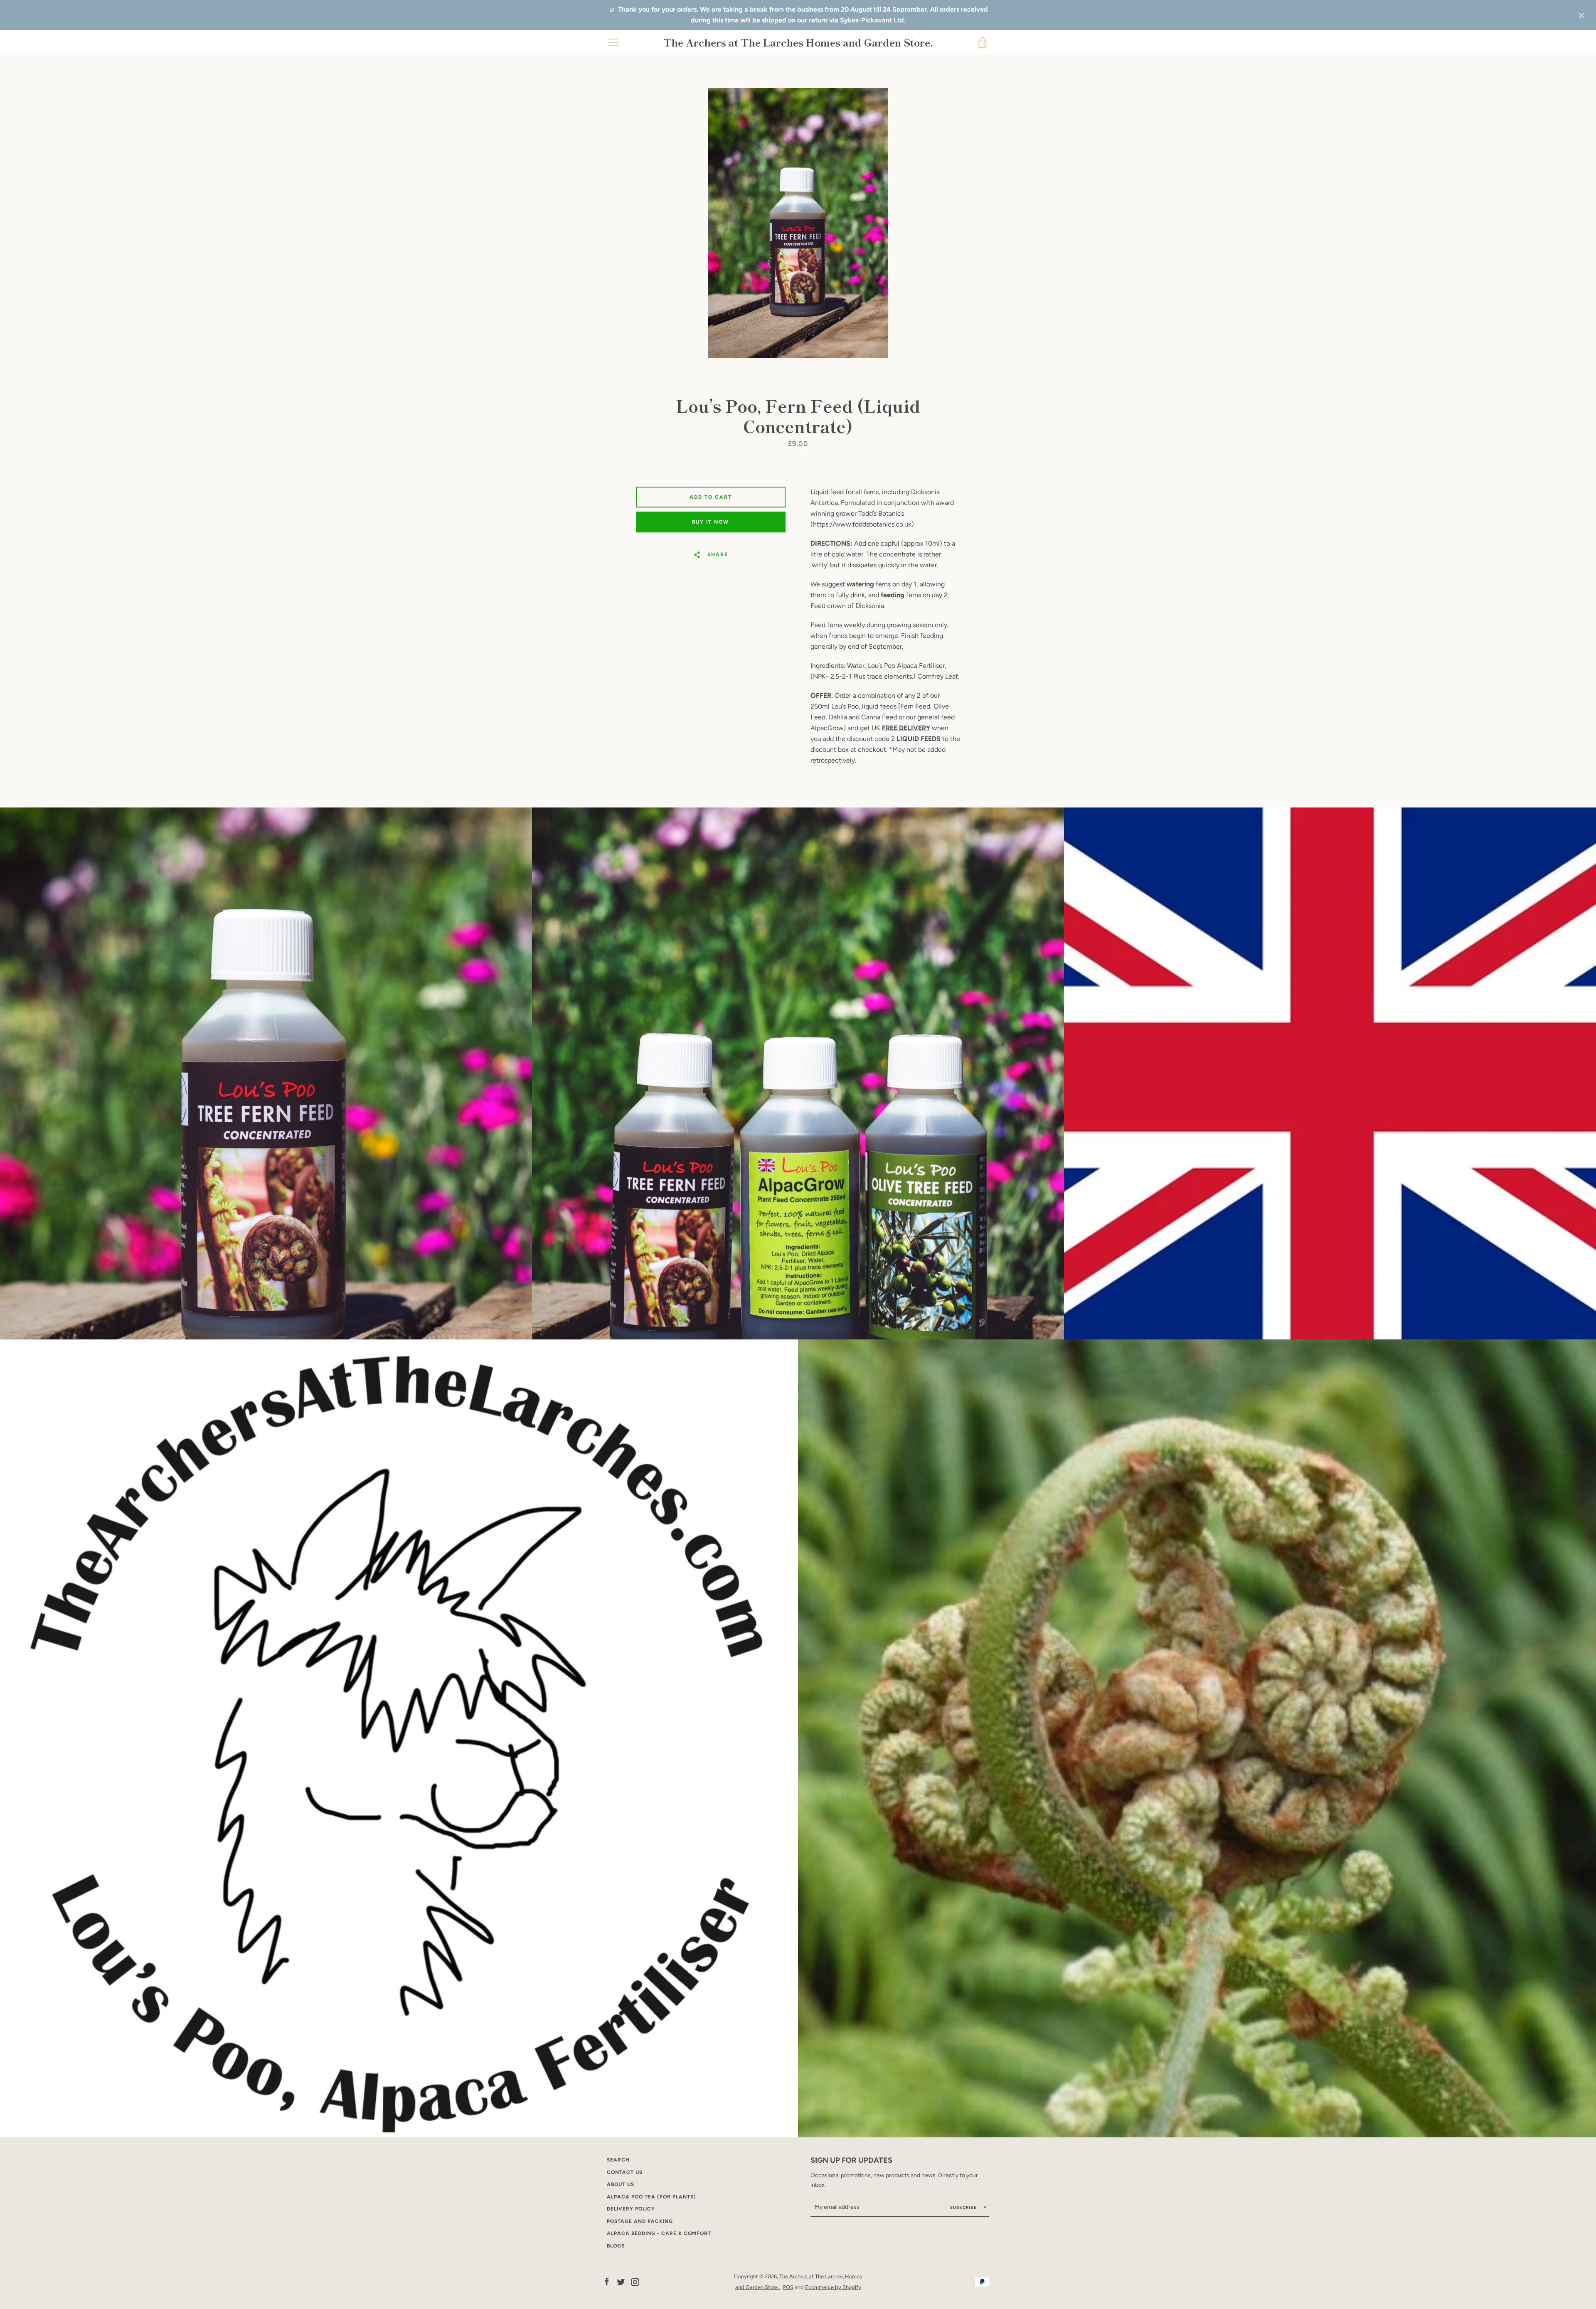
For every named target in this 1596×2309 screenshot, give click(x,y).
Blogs (616, 2246)
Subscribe (964, 2207)
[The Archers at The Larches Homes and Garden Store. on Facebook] (607, 2281)
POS (788, 2287)
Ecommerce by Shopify (833, 2287)
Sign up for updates (851, 2160)
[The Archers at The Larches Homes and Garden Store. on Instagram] (635, 2281)
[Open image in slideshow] (798, 223)
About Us (621, 2184)
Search (618, 2160)
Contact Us (625, 2172)
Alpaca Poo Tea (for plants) (651, 2197)
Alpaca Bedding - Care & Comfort (659, 2233)
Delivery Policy (631, 2209)
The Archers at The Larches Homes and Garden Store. (798, 43)
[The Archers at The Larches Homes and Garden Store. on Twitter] (621, 2281)
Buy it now (711, 522)
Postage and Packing (640, 2221)
